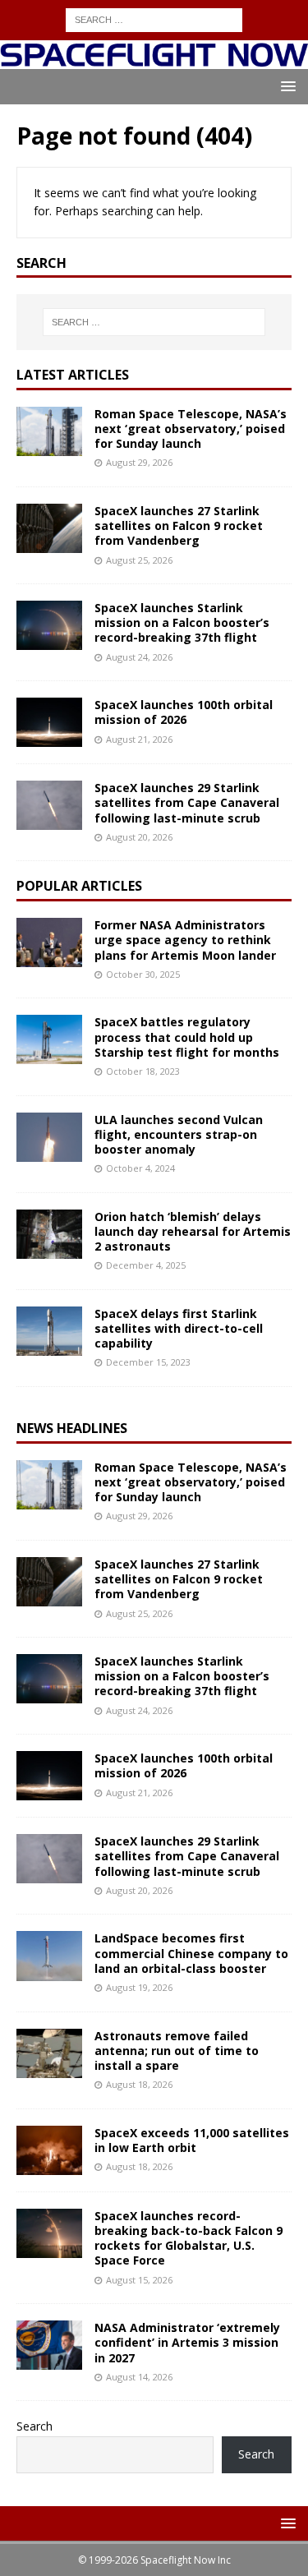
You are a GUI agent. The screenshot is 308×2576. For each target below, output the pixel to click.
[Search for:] (154, 18)
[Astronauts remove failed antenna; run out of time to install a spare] (49, 2053)
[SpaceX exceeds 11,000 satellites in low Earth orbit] (49, 2150)
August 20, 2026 (139, 837)
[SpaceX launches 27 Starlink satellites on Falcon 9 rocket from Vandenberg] (49, 528)
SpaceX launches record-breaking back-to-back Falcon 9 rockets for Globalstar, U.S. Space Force (188, 2238)
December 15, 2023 (148, 1362)
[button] (285, 86)
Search (34, 2426)
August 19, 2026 (139, 1987)
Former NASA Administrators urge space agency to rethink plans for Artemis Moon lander (185, 940)
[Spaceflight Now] (154, 59)
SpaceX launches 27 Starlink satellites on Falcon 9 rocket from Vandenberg (179, 525)
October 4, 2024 (140, 1168)
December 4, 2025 (146, 1265)
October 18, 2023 (143, 1071)
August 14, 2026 (139, 2377)
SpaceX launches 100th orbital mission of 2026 (184, 712)
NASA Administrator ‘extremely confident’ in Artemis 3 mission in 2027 (187, 2342)
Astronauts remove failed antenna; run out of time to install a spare (177, 2051)
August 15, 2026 (139, 2280)
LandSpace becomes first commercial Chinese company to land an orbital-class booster (191, 1953)
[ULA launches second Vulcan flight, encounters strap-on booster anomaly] (49, 1137)
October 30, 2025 (143, 974)
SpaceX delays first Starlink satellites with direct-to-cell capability (179, 1328)
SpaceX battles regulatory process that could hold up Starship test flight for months (187, 1037)
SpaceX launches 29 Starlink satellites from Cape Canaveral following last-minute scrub (187, 802)
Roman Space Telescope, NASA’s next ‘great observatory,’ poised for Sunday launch (191, 429)
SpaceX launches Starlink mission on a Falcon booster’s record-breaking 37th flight (182, 622)
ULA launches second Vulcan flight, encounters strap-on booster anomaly (179, 1134)
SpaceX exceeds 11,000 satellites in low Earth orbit (192, 2140)
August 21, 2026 (139, 739)
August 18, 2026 (139, 2084)
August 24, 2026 (139, 657)
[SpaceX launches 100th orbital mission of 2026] (49, 722)
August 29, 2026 (139, 462)
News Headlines (72, 1428)
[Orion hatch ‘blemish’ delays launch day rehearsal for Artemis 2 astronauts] (49, 1234)
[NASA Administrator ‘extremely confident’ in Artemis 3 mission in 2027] (49, 2345)
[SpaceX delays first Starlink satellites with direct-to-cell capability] (49, 1331)
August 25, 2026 (139, 560)
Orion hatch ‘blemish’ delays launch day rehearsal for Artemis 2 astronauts (193, 1231)
